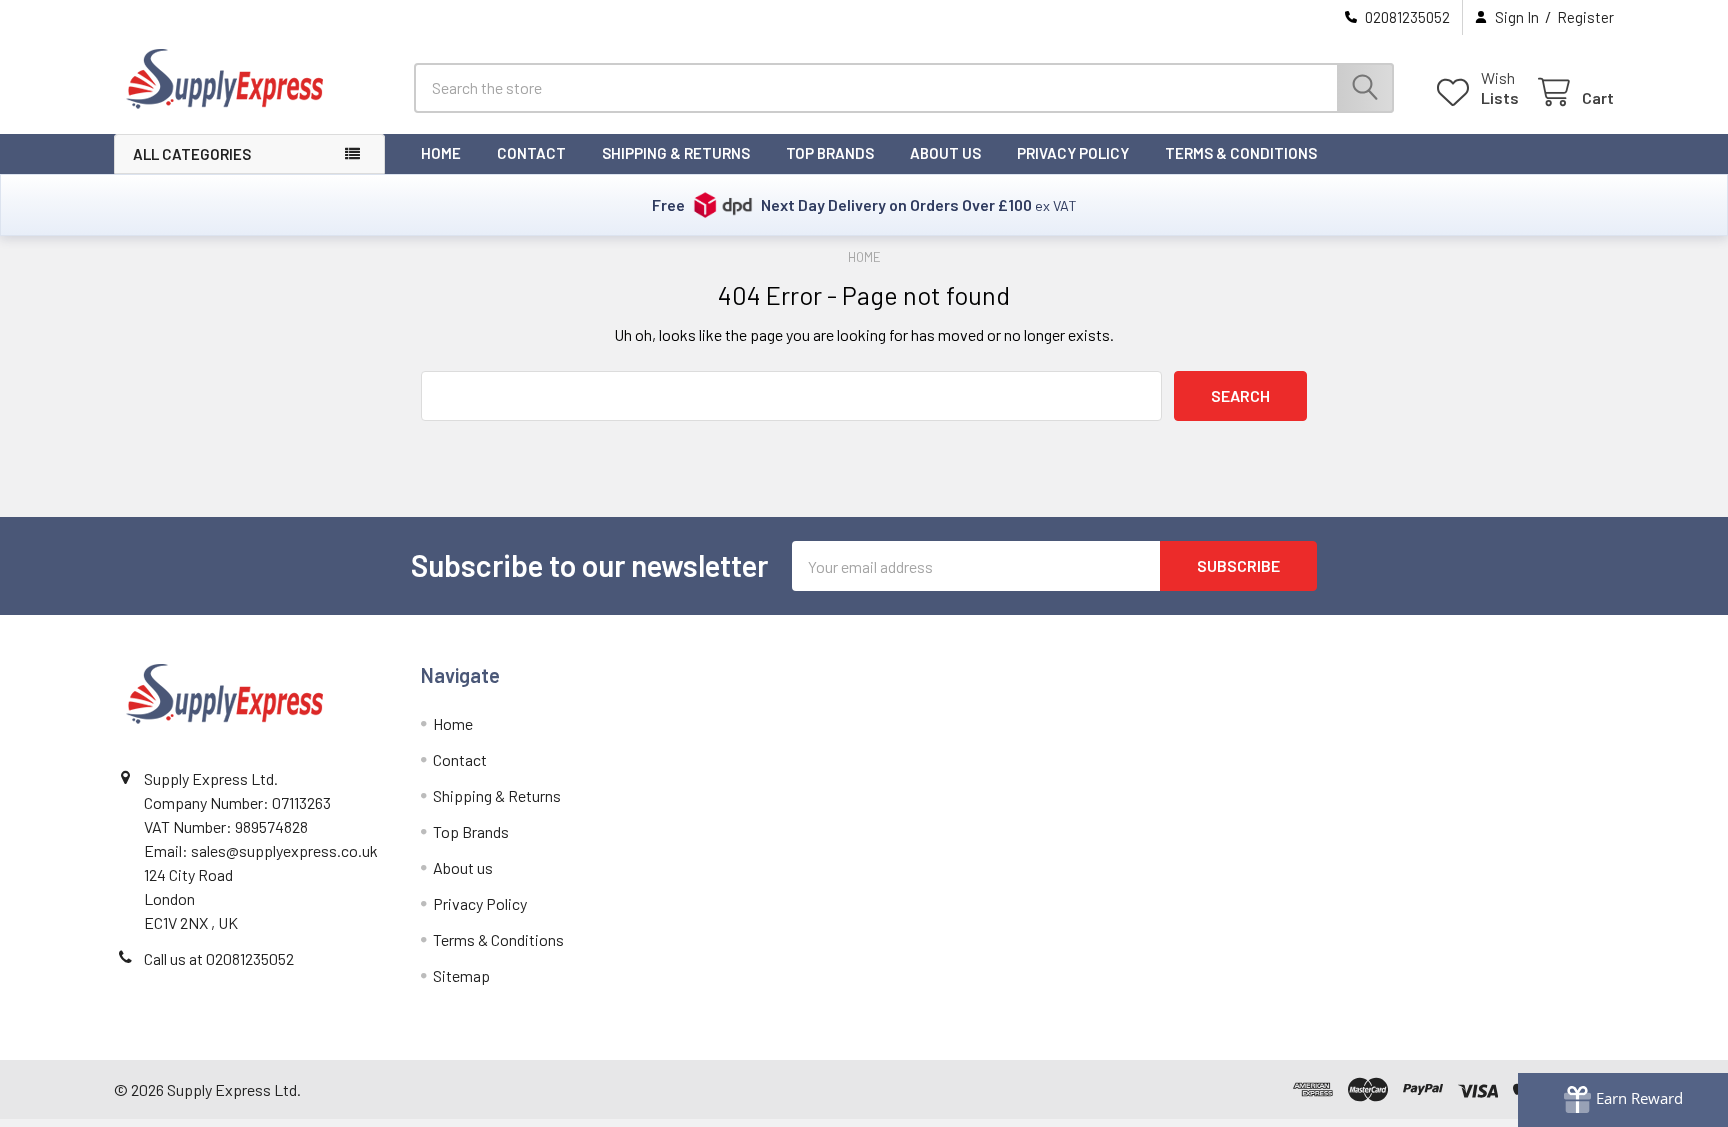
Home (441, 153)
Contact (531, 153)
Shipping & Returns (676, 153)
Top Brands (830, 153)
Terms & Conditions (1241, 153)
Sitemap (461, 975)
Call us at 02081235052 (219, 958)
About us (945, 153)
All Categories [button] (192, 154)
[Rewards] (1623, 1100)
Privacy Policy (1073, 153)
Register (1585, 17)
